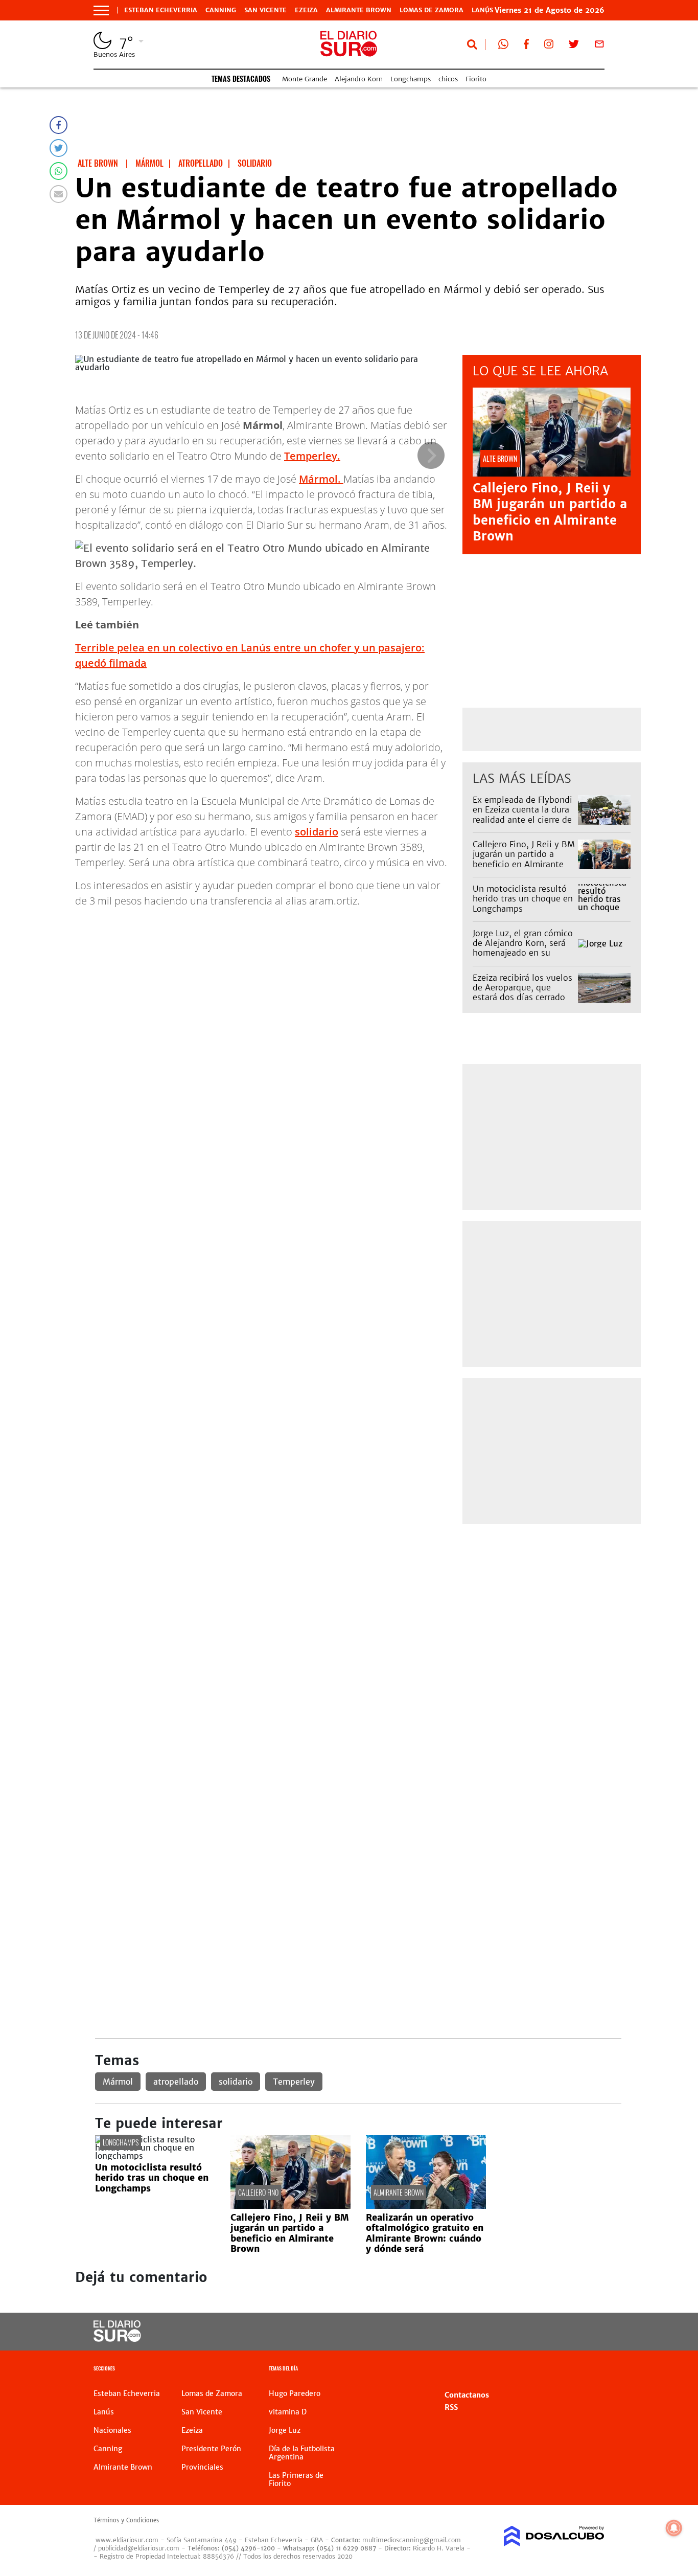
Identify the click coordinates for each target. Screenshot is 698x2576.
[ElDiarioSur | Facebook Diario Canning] (526, 46)
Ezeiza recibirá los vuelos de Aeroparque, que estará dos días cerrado (522, 987)
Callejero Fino (258, 2192)
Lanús (104, 2412)
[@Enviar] (59, 194)
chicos (448, 79)
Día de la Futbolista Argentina (302, 2453)
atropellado (176, 2082)
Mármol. (321, 479)
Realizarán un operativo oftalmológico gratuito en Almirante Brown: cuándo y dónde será (425, 2233)
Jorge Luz (285, 2430)
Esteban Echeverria (161, 10)
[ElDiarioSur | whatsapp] (503, 46)
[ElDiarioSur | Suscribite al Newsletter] (599, 46)
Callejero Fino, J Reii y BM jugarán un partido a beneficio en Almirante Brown (550, 512)
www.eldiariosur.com (127, 2540)
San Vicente (265, 10)
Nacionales (112, 2430)
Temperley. (312, 456)
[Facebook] (59, 125)
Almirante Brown (359, 10)
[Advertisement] (358, 1607)
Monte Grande (305, 79)
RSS (451, 2407)
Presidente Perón (211, 2449)
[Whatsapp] (59, 171)
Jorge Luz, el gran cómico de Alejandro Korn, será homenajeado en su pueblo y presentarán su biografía (523, 953)
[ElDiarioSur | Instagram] (549, 46)
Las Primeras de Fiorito (296, 2479)
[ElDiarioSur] (117, 2339)
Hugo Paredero (295, 2393)
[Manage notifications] (674, 2528)
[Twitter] (59, 148)
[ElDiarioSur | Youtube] (549, 2332)
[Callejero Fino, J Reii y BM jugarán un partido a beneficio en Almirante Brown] (290, 2206)
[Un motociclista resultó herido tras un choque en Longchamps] (155, 2156)
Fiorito (476, 79)
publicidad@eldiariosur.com (139, 2548)
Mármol (118, 2082)
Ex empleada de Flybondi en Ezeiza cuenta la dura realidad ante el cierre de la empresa (522, 815)
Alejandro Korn (359, 79)
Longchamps (411, 79)
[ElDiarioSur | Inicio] (593, 2370)
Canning (221, 10)
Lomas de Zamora (432, 10)
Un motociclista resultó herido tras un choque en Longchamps (523, 898)
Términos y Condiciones (126, 2520)
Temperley (294, 2082)
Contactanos (467, 2395)
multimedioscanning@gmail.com (412, 2540)
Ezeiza (306, 10)
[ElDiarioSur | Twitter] (574, 46)
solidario (317, 832)
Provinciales (202, 2467)
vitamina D (288, 2412)
